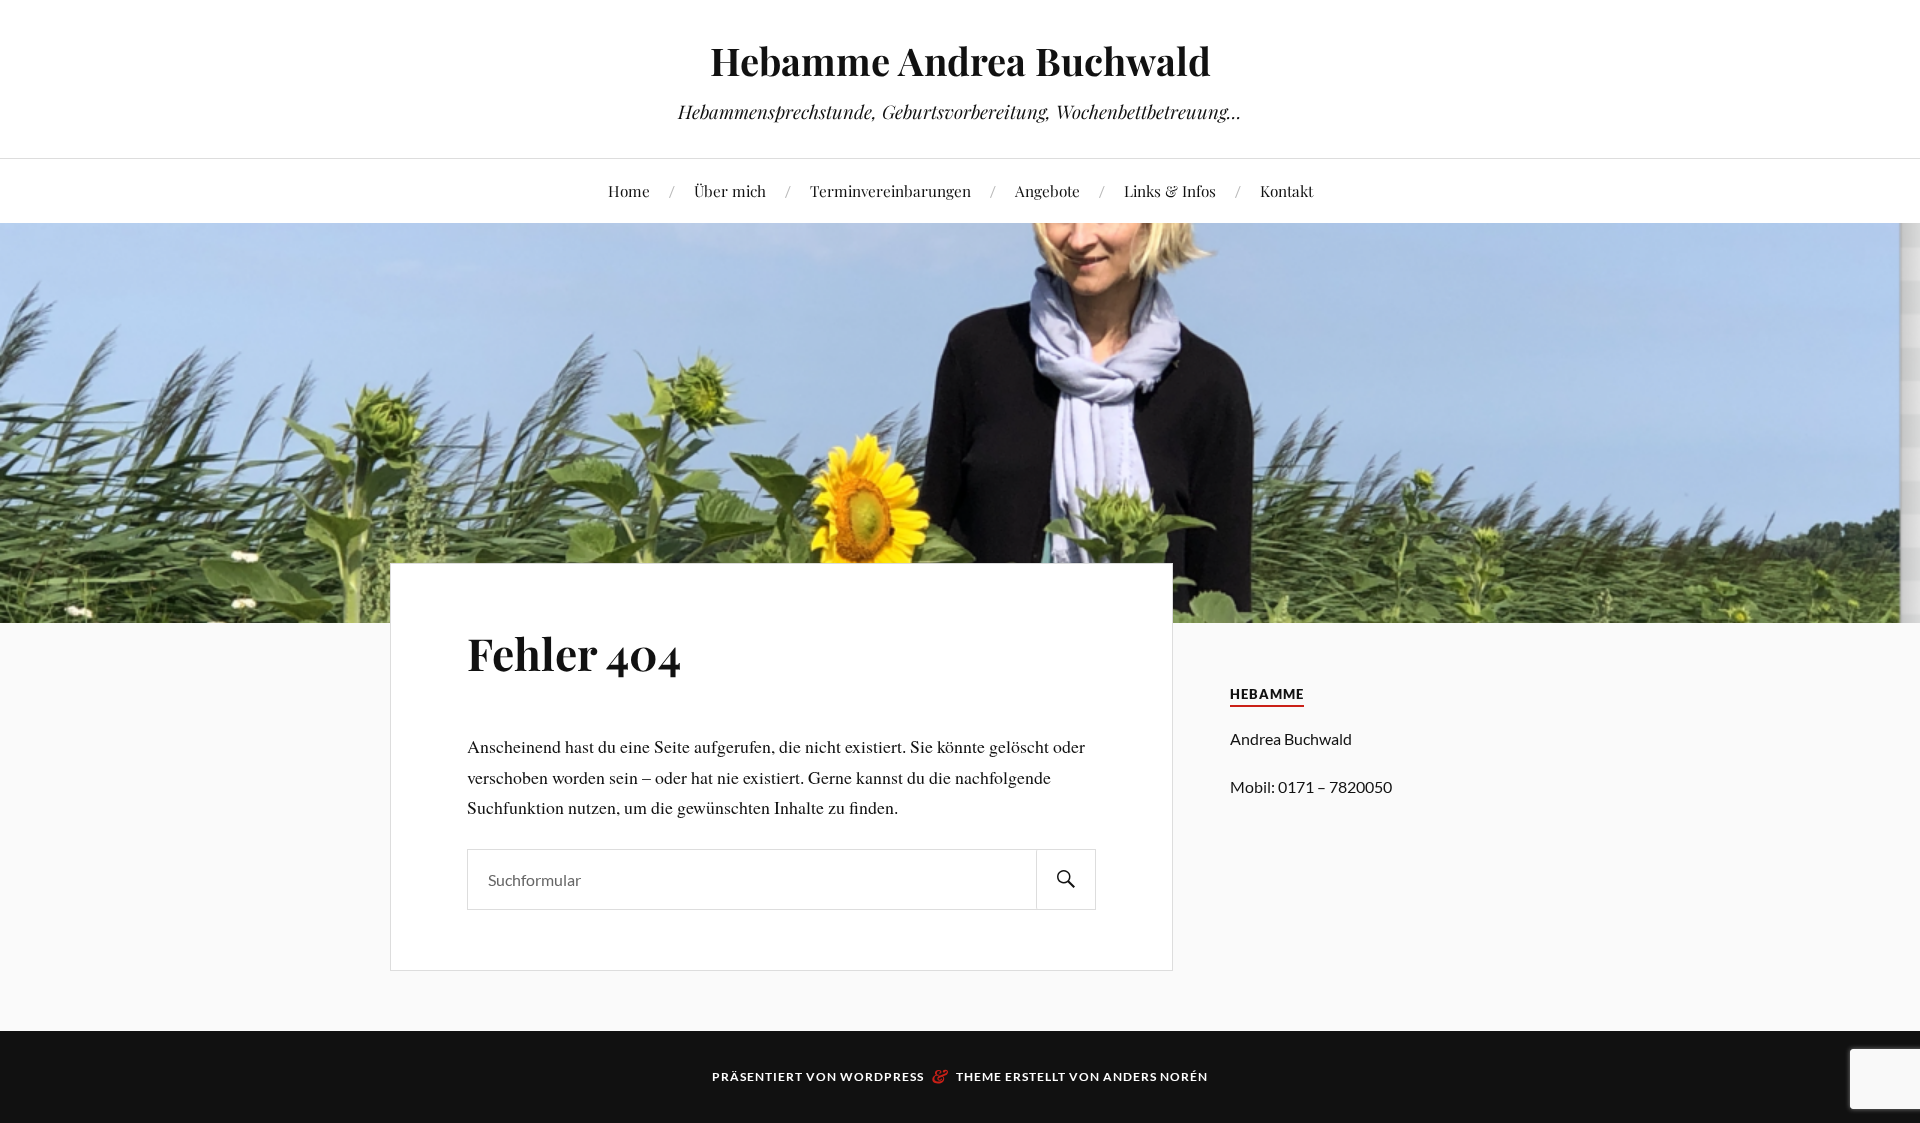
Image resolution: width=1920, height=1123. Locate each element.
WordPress (882, 1076)
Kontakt (1286, 190)
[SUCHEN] (1066, 879)
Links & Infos (1170, 190)
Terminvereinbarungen (890, 190)
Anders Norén (1155, 1076)
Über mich (730, 190)
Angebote (1047, 190)
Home (629, 190)
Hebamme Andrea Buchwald (960, 60)
